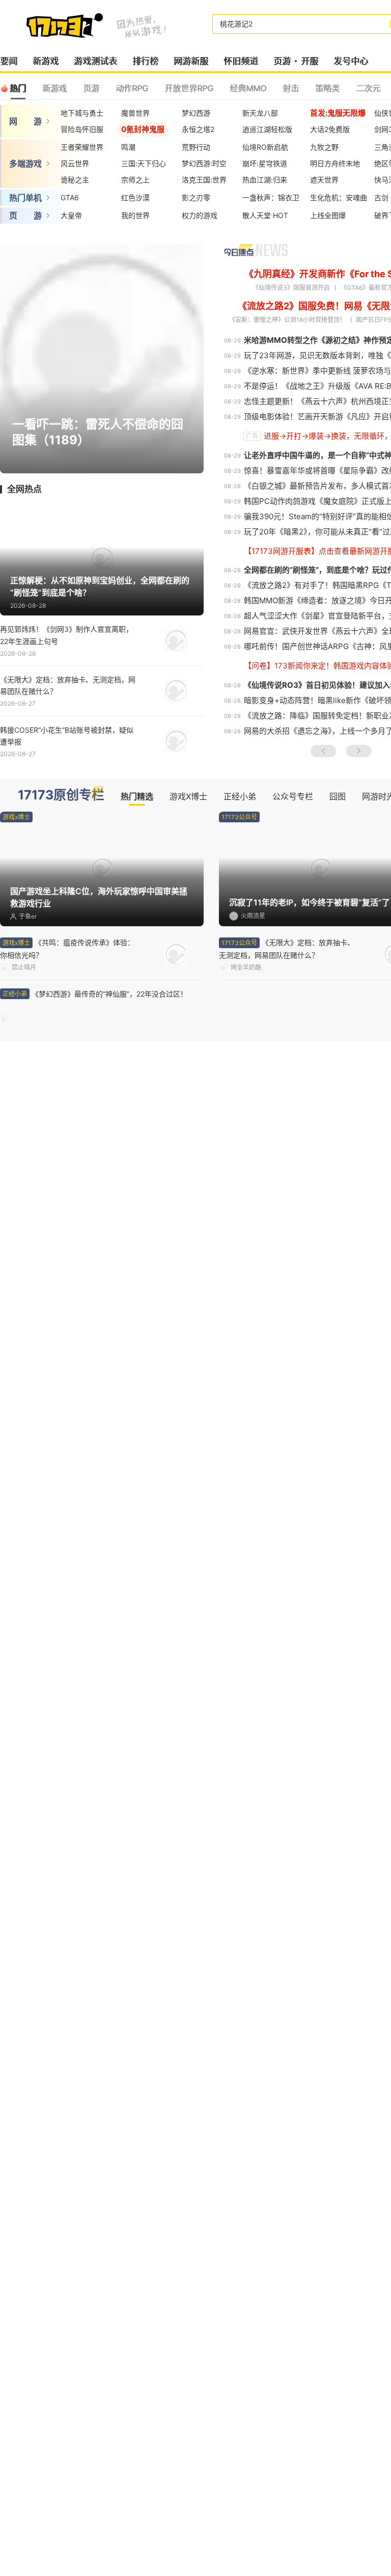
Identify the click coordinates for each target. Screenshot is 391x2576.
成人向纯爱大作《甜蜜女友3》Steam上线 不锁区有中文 (66, 2281)
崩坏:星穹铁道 (265, 163)
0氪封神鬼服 (143, 129)
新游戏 (46, 61)
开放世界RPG (189, 88)
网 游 (25, 121)
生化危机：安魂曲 (339, 197)
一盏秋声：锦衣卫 (271, 197)
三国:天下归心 (144, 163)
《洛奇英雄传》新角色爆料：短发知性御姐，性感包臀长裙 (283, 1325)
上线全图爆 (328, 215)
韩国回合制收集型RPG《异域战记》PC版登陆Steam (69, 1702)
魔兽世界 (135, 113)
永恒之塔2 (198, 129)
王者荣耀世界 (82, 147)
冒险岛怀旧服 (82, 129)
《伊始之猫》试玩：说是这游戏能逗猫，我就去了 (68, 2179)
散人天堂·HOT (265, 215)
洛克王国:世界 (204, 180)
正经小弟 (240, 796)
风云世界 (75, 163)
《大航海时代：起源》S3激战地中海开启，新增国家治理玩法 (288, 1804)
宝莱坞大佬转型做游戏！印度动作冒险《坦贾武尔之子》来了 (287, 2230)
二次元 (368, 88)
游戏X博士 (188, 796)
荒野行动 (196, 147)
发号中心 (351, 61)
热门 (18, 88)
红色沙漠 (135, 197)
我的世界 (135, 215)
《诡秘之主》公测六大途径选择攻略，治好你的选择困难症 (68, 1325)
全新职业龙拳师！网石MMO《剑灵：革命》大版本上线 (288, 1752)
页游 (282, 61)
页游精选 (43, 2341)
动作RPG (132, 88)
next (359, 751)
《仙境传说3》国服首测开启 (291, 288)
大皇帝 (71, 215)
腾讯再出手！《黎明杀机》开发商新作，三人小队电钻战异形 (287, 1223)
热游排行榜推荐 (256, 2342)
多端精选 (43, 1548)
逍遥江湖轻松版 (267, 129)
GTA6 (70, 197)
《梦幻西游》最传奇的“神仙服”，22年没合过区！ (68, 1000)
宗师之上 (135, 180)
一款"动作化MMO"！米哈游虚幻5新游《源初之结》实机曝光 (287, 1701)
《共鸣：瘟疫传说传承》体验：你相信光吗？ (67, 949)
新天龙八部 (260, 113)
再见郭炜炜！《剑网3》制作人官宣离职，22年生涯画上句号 (66, 635)
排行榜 (145, 61)
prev (323, 751)
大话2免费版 (330, 129)
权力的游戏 (200, 215)
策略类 (327, 88)
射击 (291, 88)
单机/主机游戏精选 (71, 2026)
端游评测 (24, 1378)
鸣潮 (128, 147)
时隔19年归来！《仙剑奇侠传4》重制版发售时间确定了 (286, 2179)
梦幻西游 (196, 113)
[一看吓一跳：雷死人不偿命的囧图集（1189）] (102, 358)
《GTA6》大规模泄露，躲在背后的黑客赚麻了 (289, 1000)
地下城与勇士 (82, 113)
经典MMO (248, 88)
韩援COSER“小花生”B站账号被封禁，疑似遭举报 (67, 736)
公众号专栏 (293, 796)
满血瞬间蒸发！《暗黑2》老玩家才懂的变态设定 (289, 1274)
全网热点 (24, 489)
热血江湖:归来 (265, 180)
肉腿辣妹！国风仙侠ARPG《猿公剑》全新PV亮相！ (285, 2280)
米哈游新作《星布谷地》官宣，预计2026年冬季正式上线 (69, 1753)
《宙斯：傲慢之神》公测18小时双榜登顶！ (287, 320)
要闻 (9, 61)
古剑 (381, 197)
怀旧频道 (241, 61)
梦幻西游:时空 (204, 163)
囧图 (338, 796)
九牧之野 (324, 147)
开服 (310, 61)
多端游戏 (25, 164)
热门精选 (137, 796)
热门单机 (25, 198)
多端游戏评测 (33, 1855)
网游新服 (191, 61)
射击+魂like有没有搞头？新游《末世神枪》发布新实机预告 (68, 2230)
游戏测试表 (95, 61)
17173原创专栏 (61, 795)
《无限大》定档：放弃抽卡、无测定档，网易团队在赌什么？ (68, 685)
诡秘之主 (75, 180)
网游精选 (43, 1070)
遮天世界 (324, 180)
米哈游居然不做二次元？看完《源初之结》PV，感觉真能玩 (68, 1274)
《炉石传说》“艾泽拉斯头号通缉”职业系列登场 (67, 1804)
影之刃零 (196, 197)
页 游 (25, 216)
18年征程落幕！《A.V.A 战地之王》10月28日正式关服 (68, 1223)
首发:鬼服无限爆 (338, 113)
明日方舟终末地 (335, 163)
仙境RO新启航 (265, 147)
